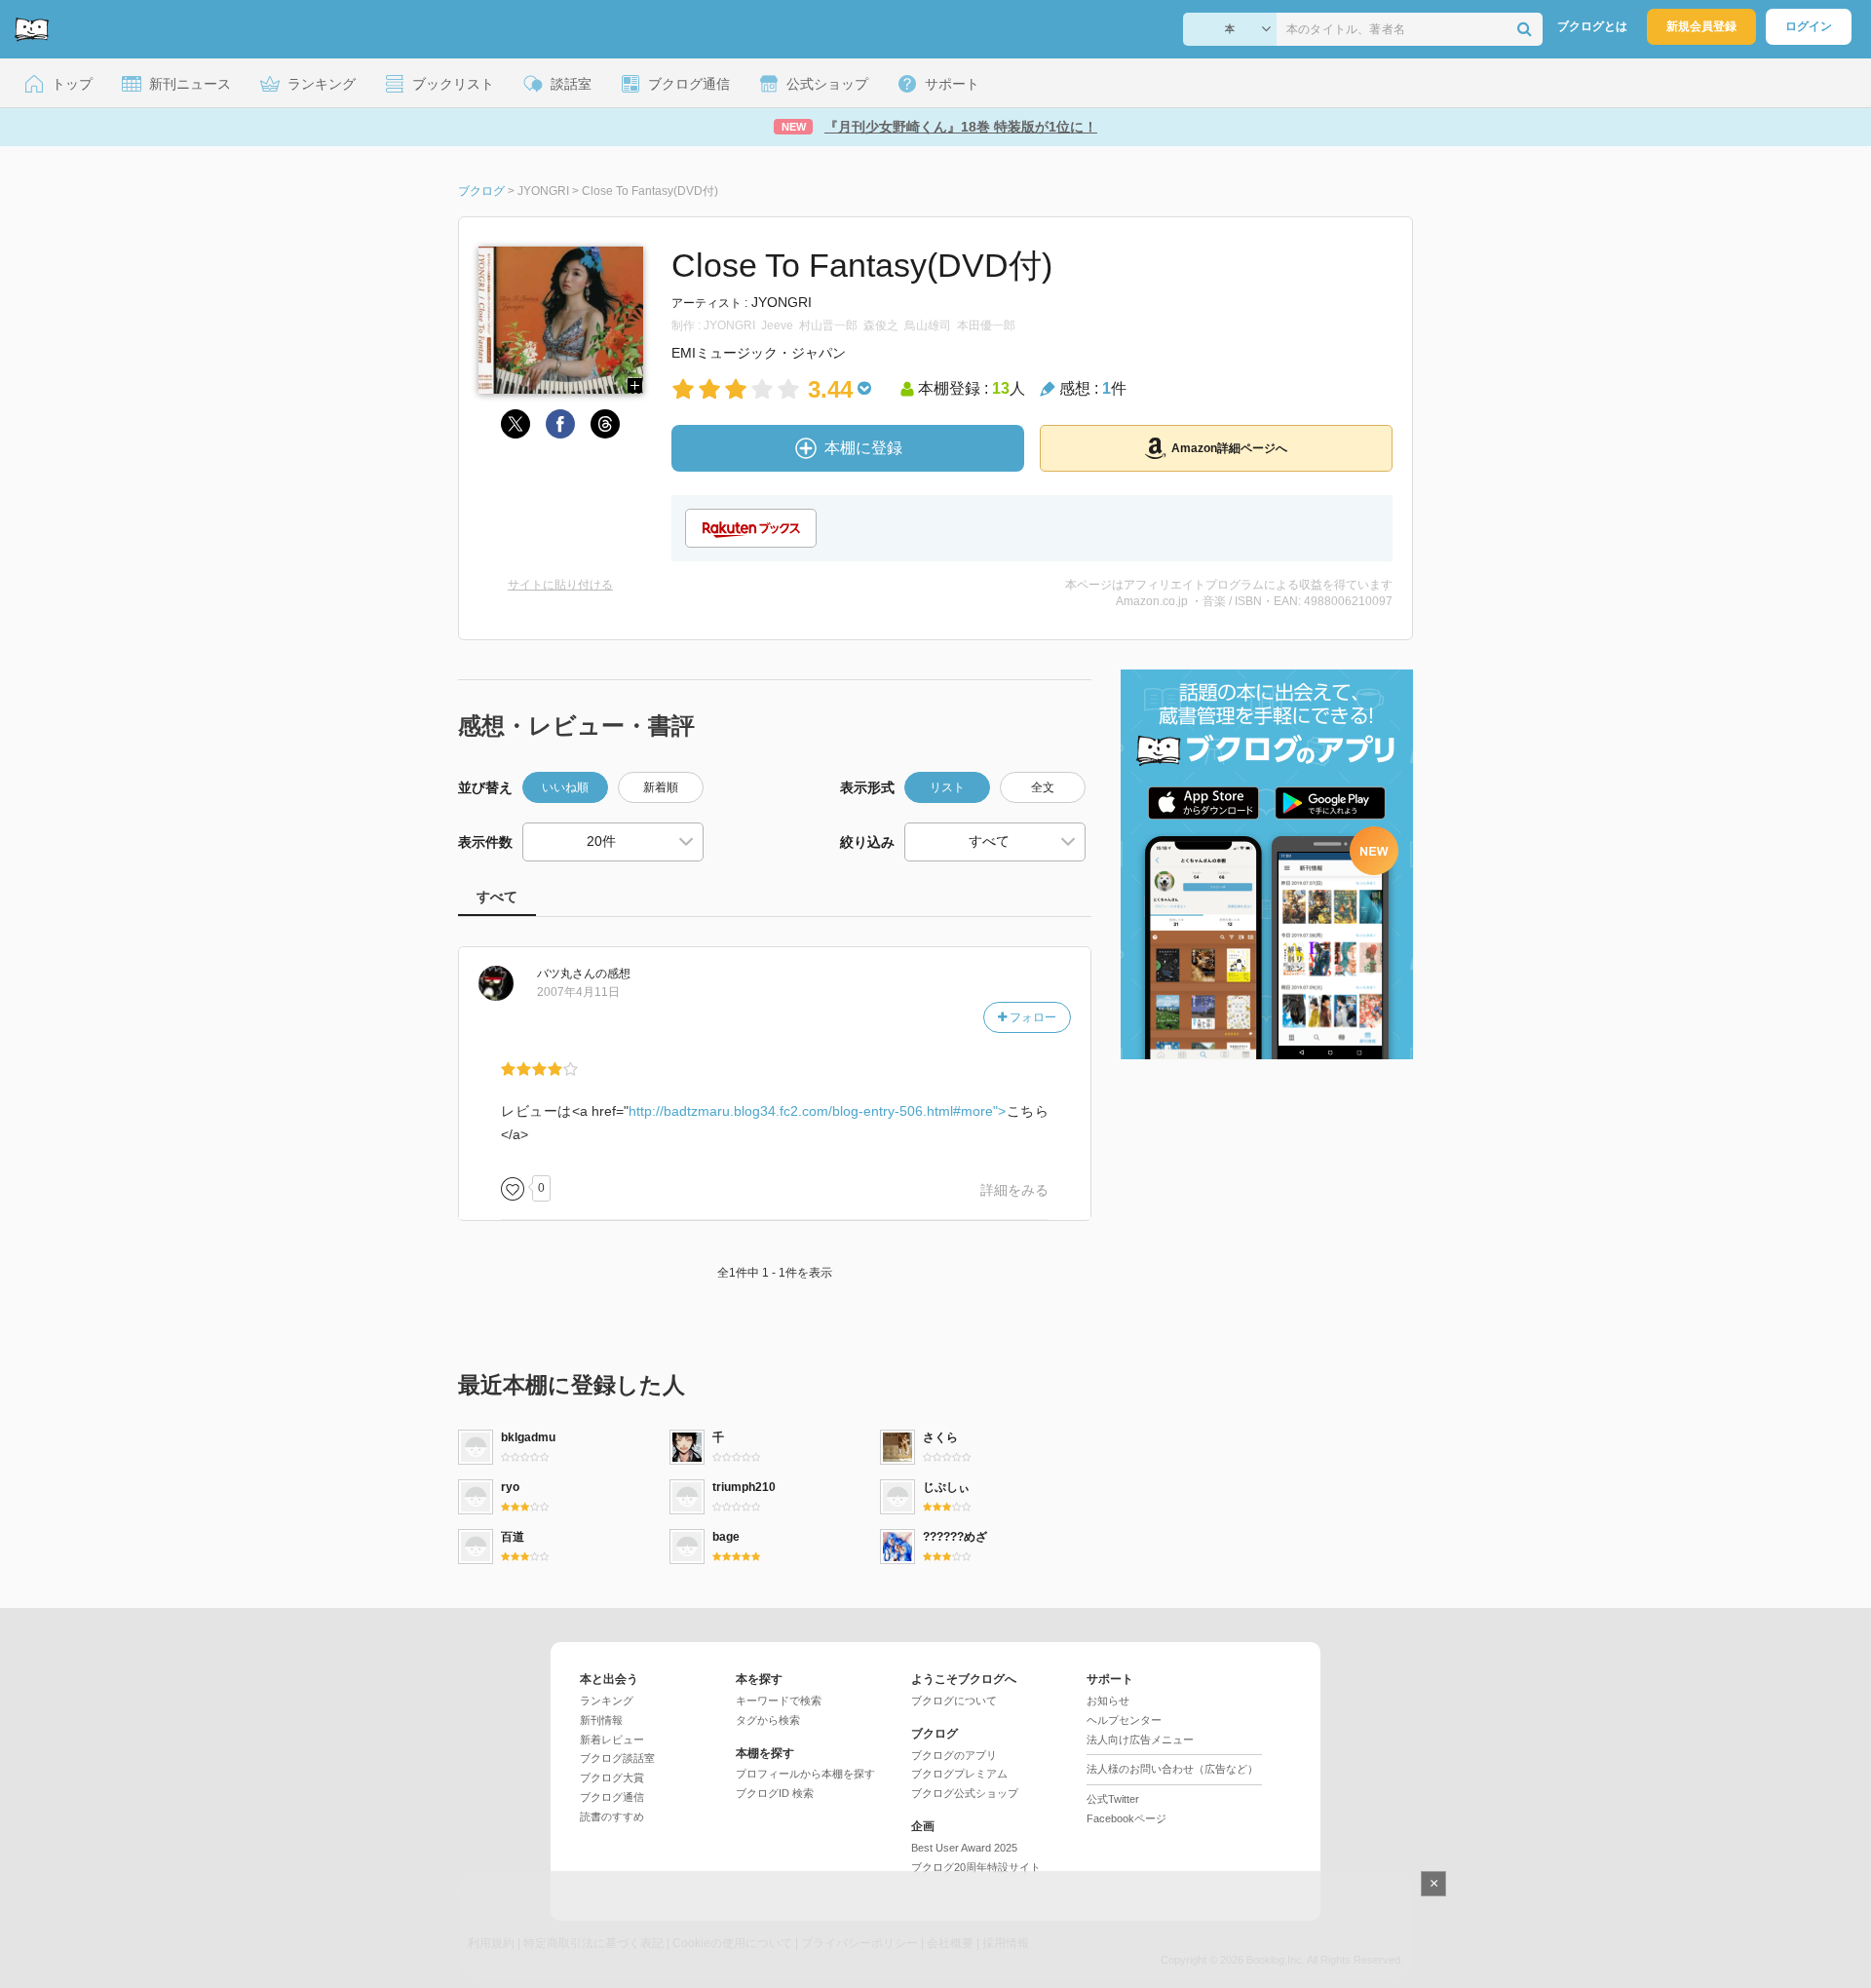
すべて (497, 897)
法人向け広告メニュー (1140, 1739)
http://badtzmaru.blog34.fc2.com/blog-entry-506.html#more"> (817, 1111)
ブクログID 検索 (775, 1793)
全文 (1043, 787)
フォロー (1031, 1017)
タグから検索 (768, 1720)
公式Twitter (1113, 1799)
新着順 (661, 787)
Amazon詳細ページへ (1229, 448)
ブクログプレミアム (959, 1774)
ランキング (607, 1701)
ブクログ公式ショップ (965, 1793)
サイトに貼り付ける (560, 585)
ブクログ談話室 (617, 1758)
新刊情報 (601, 1720)
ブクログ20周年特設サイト (976, 1867)
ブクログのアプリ (954, 1755)
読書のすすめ (612, 1816)
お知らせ (1108, 1701)
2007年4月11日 (578, 992)
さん (566, 974)
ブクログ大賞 (612, 1778)
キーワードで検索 (779, 1701)
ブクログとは (1592, 26)
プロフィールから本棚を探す (805, 1774)
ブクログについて (954, 1701)
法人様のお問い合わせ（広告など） (1172, 1769)
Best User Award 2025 (964, 1848)
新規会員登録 (1701, 26)
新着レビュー (612, 1739)
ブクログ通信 (612, 1797)
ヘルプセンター (1124, 1720)
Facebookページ (1126, 1818)
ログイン (1809, 26)
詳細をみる (1014, 1190)
